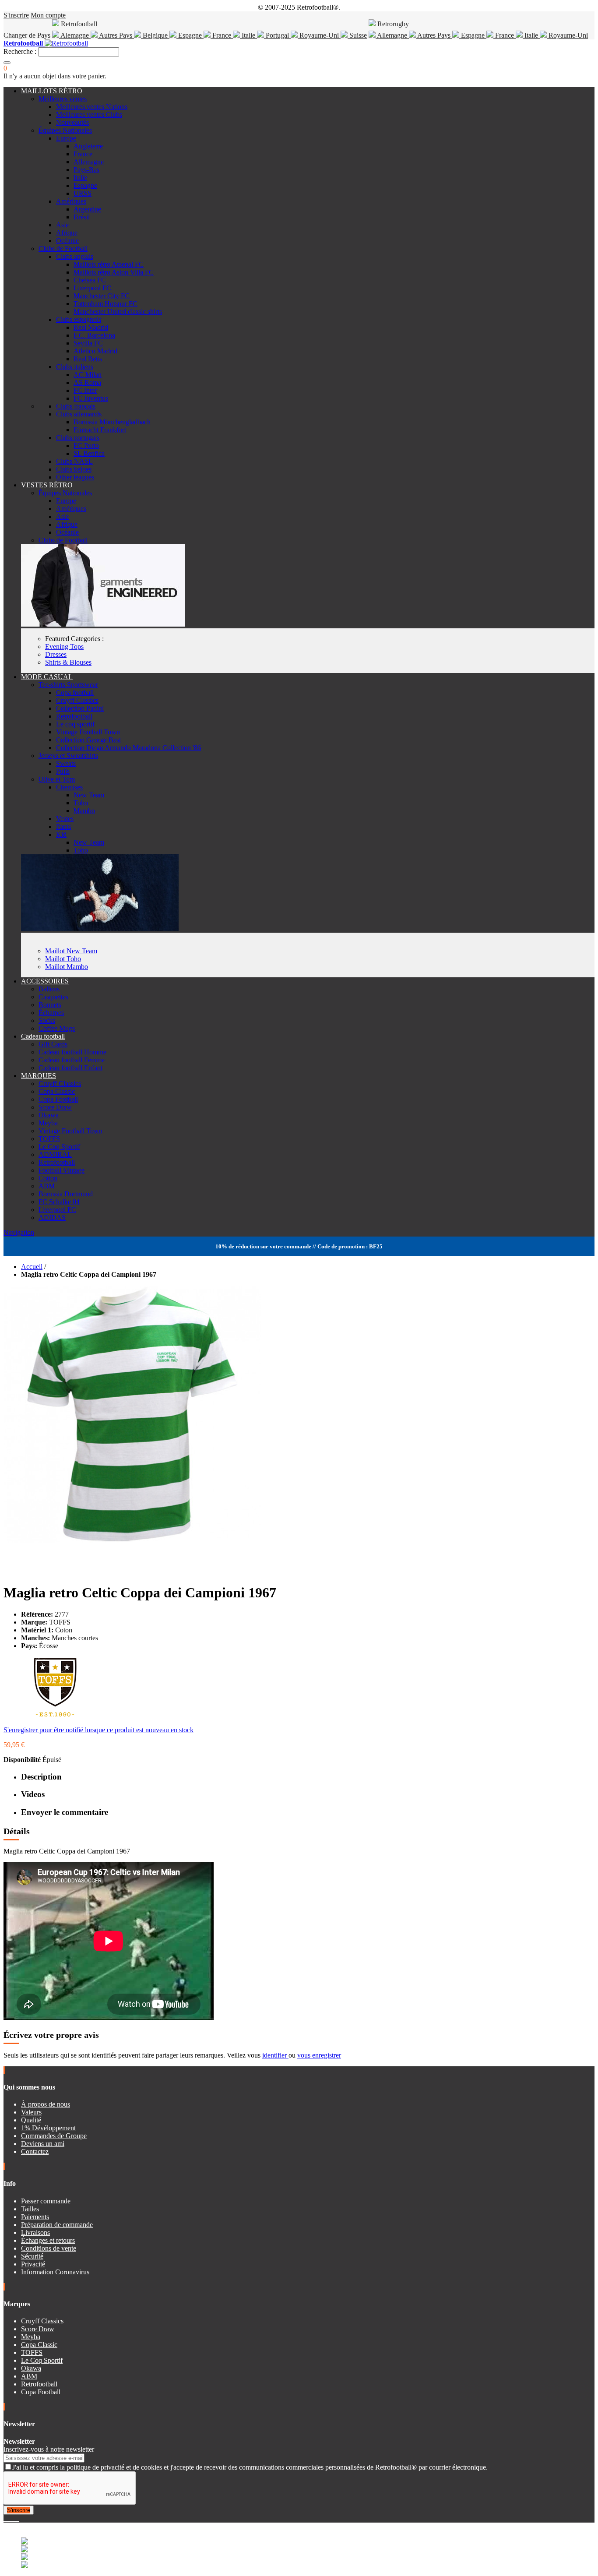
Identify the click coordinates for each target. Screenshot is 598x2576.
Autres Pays (116, 35)
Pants (63, 826)
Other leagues (75, 477)
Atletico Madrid (95, 351)
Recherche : (20, 51)
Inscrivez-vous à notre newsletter (49, 2449)
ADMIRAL (55, 1154)
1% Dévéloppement (48, 2128)
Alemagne (75, 35)
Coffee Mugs (57, 1028)
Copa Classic (57, 1091)
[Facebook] (5, 2518)
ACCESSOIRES (45, 981)
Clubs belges (74, 469)
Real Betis (88, 359)
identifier (275, 2055)
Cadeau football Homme (72, 1052)
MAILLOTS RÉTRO (52, 91)
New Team (89, 795)
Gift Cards (53, 1044)
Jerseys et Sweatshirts (68, 756)
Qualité (31, 2120)
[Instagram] (12, 2518)
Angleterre (88, 146)
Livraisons (35, 2232)
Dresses (56, 654)
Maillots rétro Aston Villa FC (114, 272)
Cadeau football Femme (72, 1060)
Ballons (49, 989)
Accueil (32, 1267)
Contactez (35, 2151)
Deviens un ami (43, 2144)
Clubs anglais (75, 256)
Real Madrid (91, 327)
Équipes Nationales (65, 130)
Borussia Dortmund (66, 1194)
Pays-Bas (86, 170)
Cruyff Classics (77, 700)
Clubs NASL (74, 461)
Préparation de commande (57, 2225)
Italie (248, 35)
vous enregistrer (319, 2055)
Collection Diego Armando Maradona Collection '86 (128, 748)
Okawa (49, 1115)
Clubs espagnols (79, 319)
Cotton (48, 1178)
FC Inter (85, 390)
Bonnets (50, 1005)
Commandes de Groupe (54, 2136)
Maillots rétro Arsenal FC (109, 264)
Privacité (33, 2264)
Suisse (357, 35)
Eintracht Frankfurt (100, 430)
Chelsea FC (90, 280)
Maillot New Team (71, 951)
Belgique (155, 35)
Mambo (84, 811)
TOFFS (49, 1139)
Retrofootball (74, 716)
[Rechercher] (7, 63)
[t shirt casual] (100, 929)
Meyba (48, 1123)
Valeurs (31, 2112)
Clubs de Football (63, 248)
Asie (62, 225)
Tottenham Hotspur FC (106, 304)
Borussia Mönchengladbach (112, 422)
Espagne (190, 35)
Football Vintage (62, 1170)
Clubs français (76, 406)
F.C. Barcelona (94, 335)
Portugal (277, 35)
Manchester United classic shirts (118, 312)
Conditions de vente (49, 2248)
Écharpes (51, 1013)
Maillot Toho (63, 959)
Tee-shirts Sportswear (68, 685)
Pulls (63, 771)
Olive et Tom (57, 779)
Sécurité (32, 2256)
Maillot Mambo (67, 967)
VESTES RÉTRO (47, 485)
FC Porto (86, 446)
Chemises (69, 787)
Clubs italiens (75, 367)
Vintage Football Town (88, 732)
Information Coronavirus (55, 2272)
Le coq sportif (75, 724)
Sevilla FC (88, 343)
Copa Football (58, 1099)
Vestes (65, 819)
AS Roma (87, 382)
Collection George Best (88, 740)
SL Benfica (89, 453)
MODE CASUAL (47, 677)
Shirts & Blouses (68, 662)
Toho (81, 803)
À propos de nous (46, 2104)
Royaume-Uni (319, 35)
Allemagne (392, 35)
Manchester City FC (102, 296)
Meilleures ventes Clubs (89, 115)
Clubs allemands (79, 414)
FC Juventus (91, 398)
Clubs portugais (78, 438)
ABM (47, 1186)
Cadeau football (43, 1036)
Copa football (75, 692)
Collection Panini (80, 708)
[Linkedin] (16, 2518)
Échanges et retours (48, 2240)
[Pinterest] (18, 2518)
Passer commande (46, 2201)
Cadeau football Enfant (70, 1068)
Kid (61, 834)
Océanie (67, 241)
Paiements (35, 2217)
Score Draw (55, 1107)
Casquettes (53, 997)
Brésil (82, 217)
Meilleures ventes (63, 99)
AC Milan (88, 375)
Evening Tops (64, 647)
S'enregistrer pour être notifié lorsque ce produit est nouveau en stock (98, 1730)
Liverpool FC (92, 288)
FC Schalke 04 (59, 1202)
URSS (83, 193)
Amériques (71, 201)
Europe (66, 138)
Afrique (67, 233)
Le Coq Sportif (59, 1147)
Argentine (87, 209)
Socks (47, 1020)
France (222, 35)
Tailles (30, 2209)
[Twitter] (9, 2518)
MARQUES (39, 1076)
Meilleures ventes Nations (92, 107)
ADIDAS (52, 1218)
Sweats (66, 763)
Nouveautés (72, 122)
